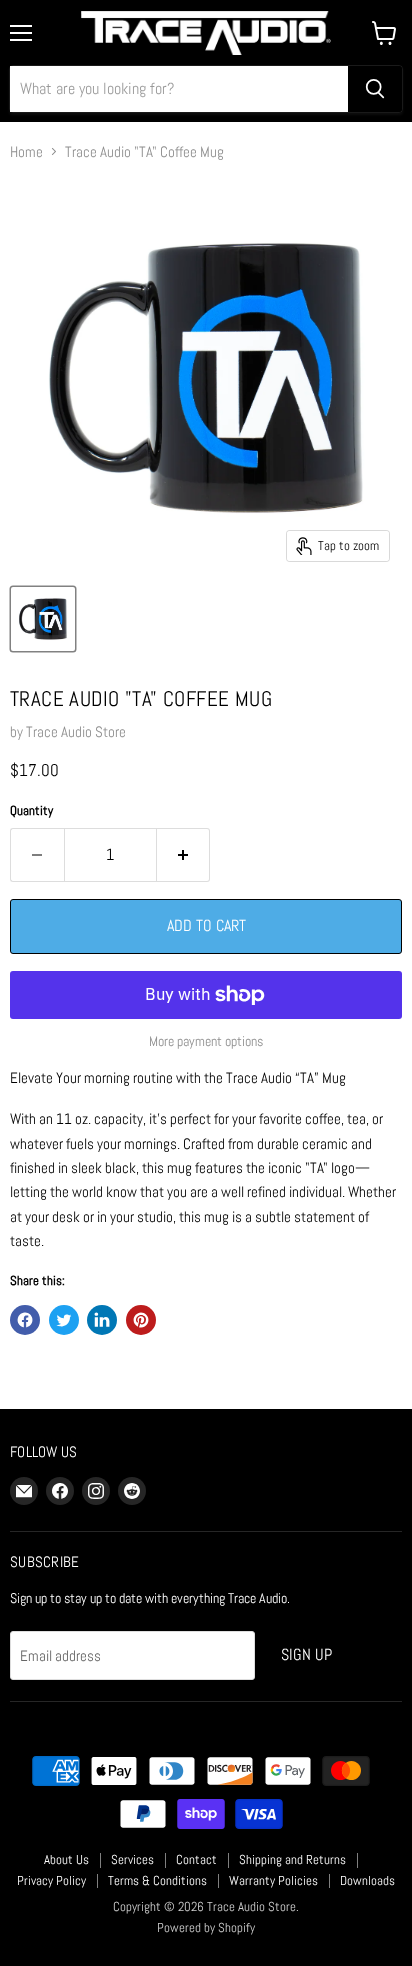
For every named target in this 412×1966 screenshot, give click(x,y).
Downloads (367, 1880)
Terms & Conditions (157, 1880)
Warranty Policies (273, 1880)
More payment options (206, 1041)
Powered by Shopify (206, 1927)
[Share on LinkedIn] (102, 1320)
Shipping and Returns (292, 1859)
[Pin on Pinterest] (141, 1320)
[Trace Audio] (43, 619)
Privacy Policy (51, 1880)
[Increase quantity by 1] (184, 855)
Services (132, 1859)
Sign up (306, 1654)
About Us (66, 1859)
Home (26, 151)
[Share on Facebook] (25, 1320)
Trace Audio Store (76, 731)
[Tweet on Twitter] (64, 1320)
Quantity (31, 810)
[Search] (375, 89)
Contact (196, 1859)
